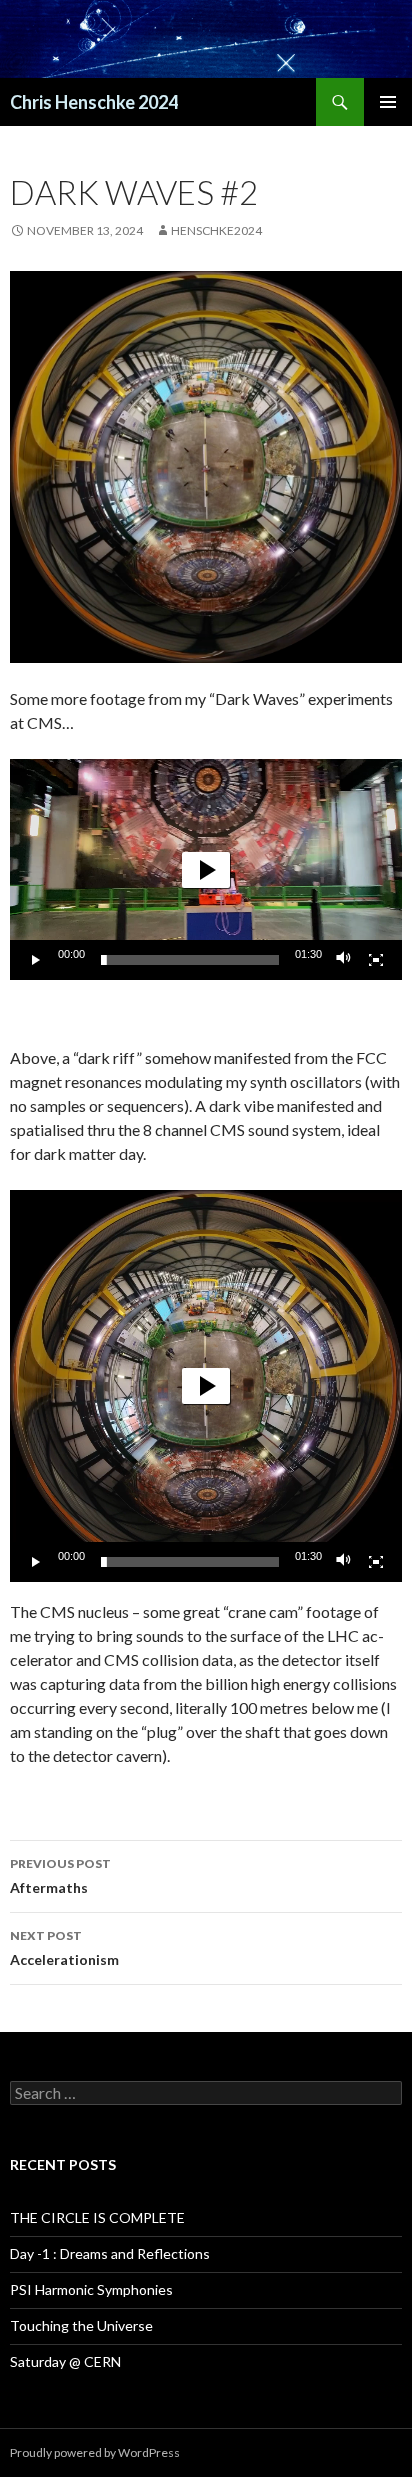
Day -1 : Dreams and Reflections (110, 2253)
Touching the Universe (81, 2325)
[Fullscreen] (376, 960)
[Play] (36, 960)
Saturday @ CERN (65, 2361)
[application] (206, 869)
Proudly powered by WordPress (95, 2452)
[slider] (190, 960)
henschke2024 (216, 230)
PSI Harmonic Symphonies (91, 2289)
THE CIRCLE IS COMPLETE (97, 2217)
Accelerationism (64, 1948)
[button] (206, 870)
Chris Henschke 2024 (94, 102)
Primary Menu (388, 102)
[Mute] (344, 960)
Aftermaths (60, 1876)
